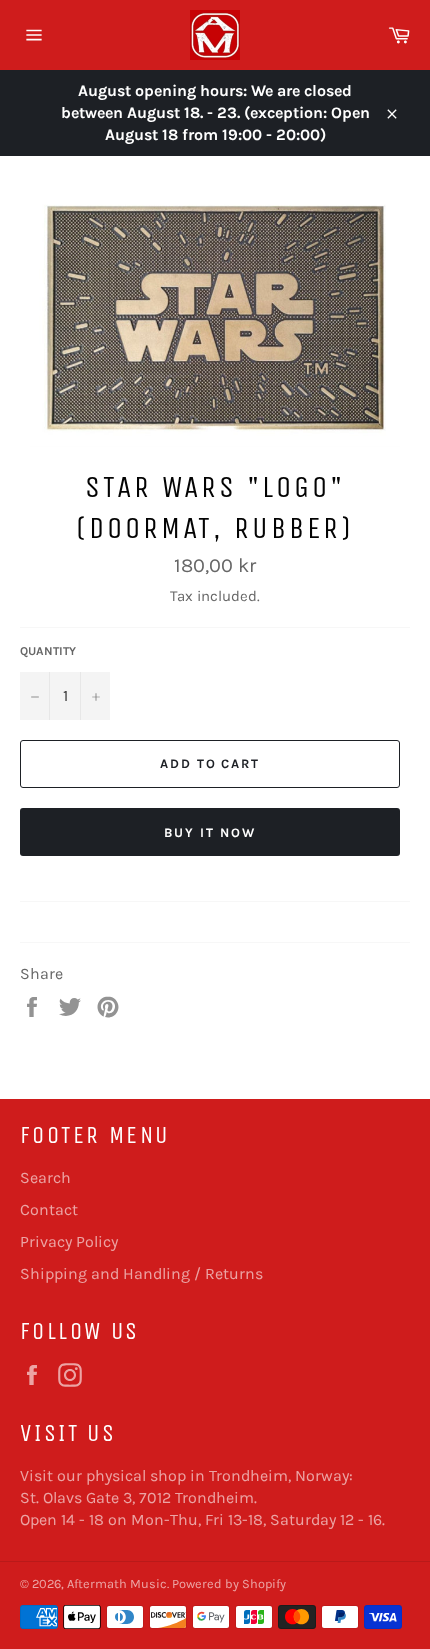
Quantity (48, 651)
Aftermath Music (117, 1583)
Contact (49, 1209)
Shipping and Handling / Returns (141, 1273)
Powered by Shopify (229, 1583)
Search (45, 1177)
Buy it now (210, 832)
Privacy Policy (69, 1241)
